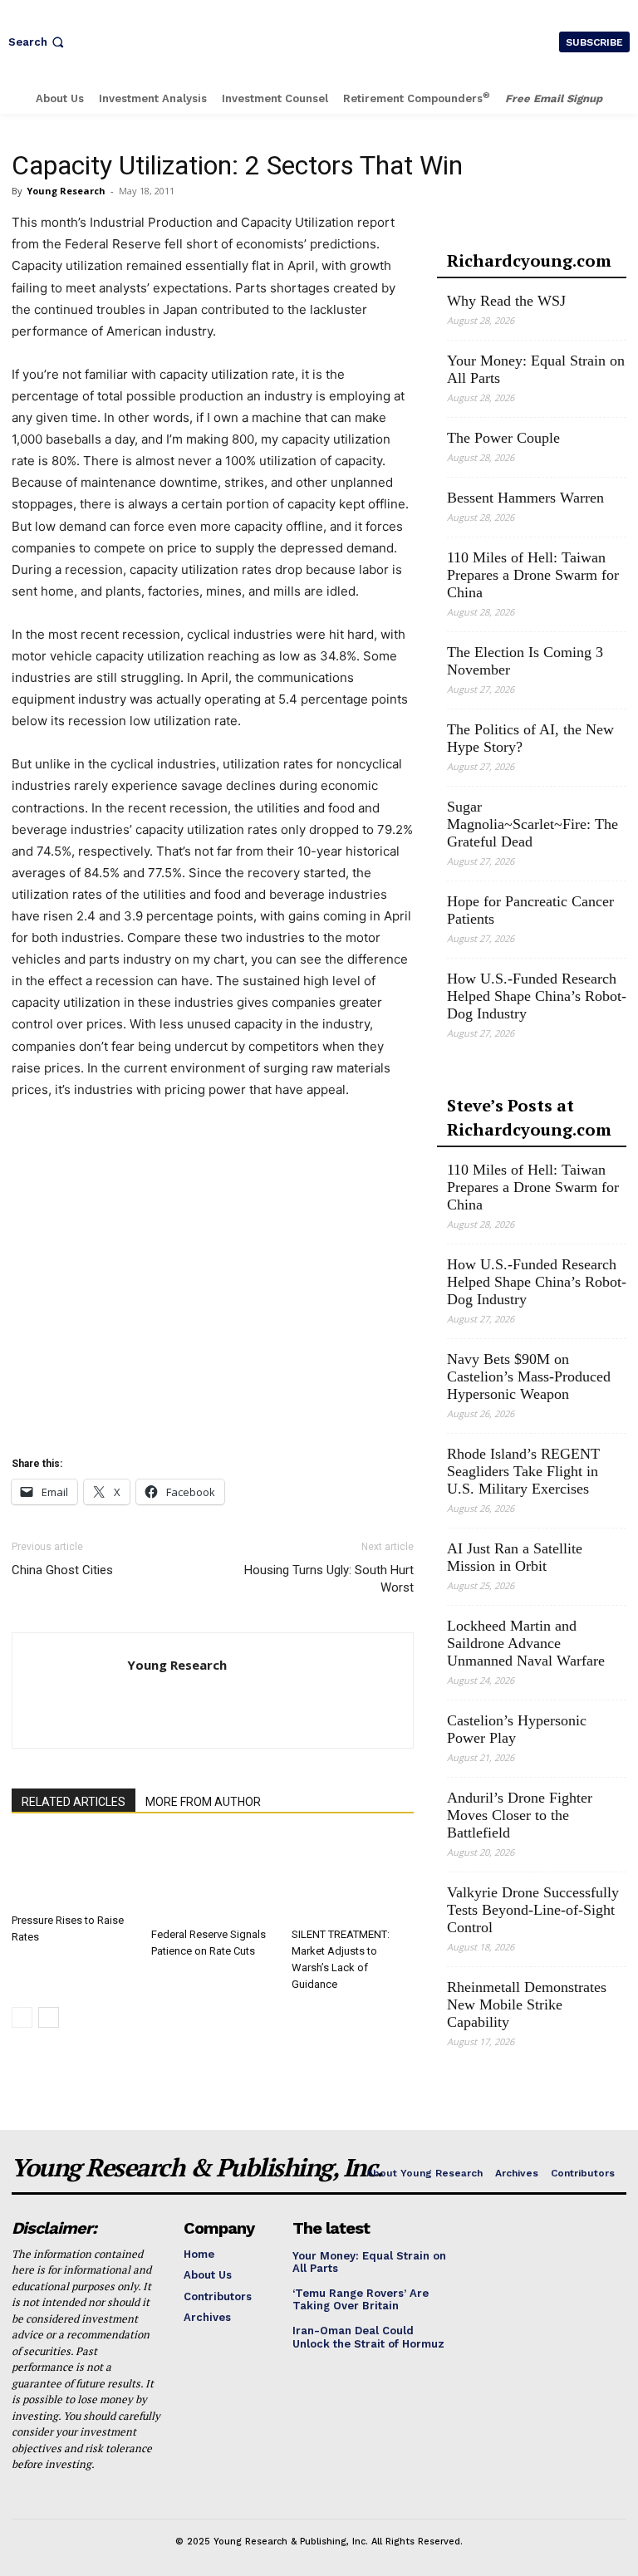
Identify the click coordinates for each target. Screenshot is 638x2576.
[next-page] (49, 2017)
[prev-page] (22, 2017)
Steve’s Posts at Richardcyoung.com (529, 1117)
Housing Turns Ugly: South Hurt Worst (329, 1579)
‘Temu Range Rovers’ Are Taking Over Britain (361, 2300)
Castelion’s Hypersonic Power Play (517, 1729)
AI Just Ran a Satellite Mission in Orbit (515, 1557)
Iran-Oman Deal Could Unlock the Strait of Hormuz (368, 2337)
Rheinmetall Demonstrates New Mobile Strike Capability (527, 2004)
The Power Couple (503, 438)
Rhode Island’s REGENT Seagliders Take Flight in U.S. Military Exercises (523, 1471)
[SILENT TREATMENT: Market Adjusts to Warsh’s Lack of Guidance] (353, 1878)
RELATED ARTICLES (74, 1802)
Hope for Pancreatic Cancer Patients (530, 910)
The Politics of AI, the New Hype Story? (530, 738)
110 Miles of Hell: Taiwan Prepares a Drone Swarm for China (533, 575)
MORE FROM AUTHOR (203, 1802)
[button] (38, 42)
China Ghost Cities (62, 1570)
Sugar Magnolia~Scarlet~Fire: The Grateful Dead (532, 824)
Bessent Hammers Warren (525, 498)
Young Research (66, 191)
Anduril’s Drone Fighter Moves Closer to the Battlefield (520, 1815)
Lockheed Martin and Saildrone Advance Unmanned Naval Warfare (526, 1643)
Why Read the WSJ (506, 301)
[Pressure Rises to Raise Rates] (73, 1871)
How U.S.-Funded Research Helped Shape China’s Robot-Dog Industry (537, 996)
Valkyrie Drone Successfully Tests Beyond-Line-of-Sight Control (533, 1910)
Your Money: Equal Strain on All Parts (536, 369)
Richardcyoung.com (529, 260)
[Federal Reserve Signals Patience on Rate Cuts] (212, 1878)
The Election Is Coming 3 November (525, 661)
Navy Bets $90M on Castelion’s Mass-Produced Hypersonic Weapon (529, 1376)
